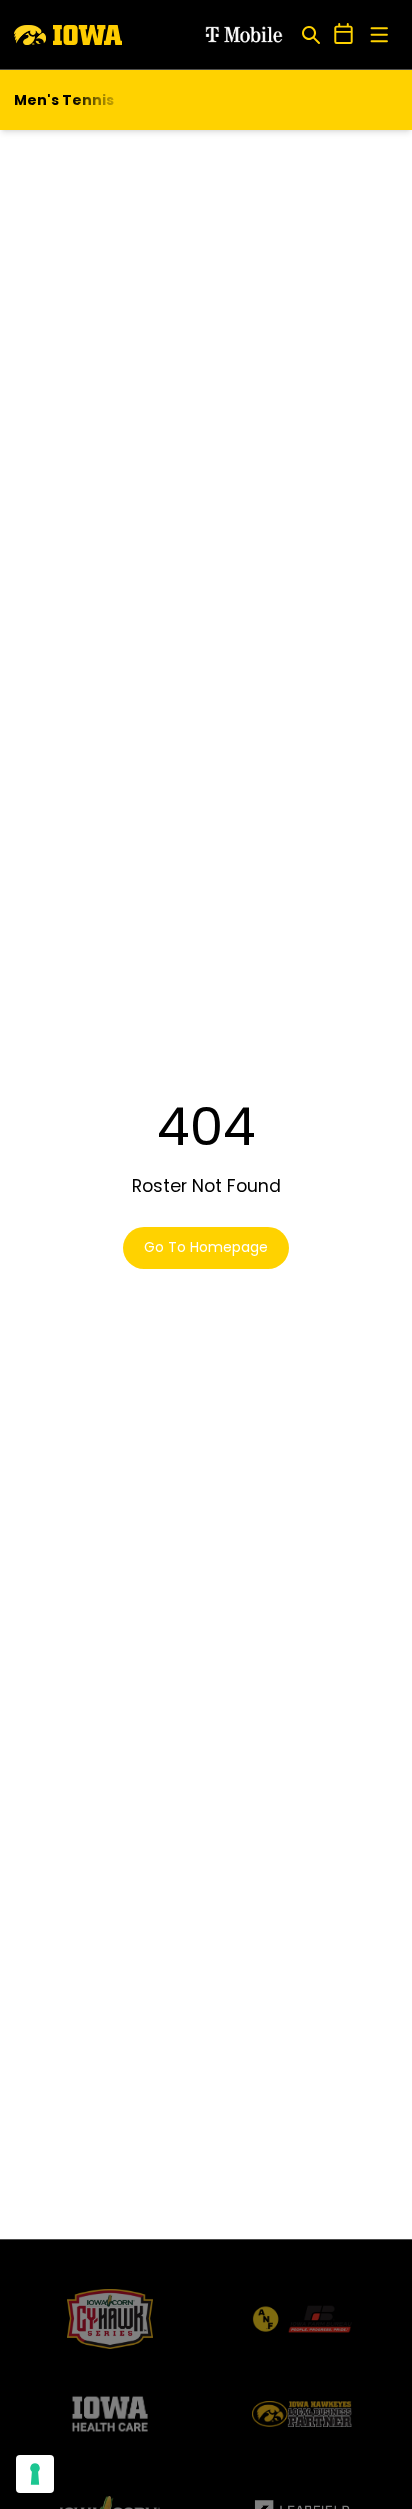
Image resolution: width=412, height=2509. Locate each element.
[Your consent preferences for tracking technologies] (35, 2474)
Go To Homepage (206, 1247)
